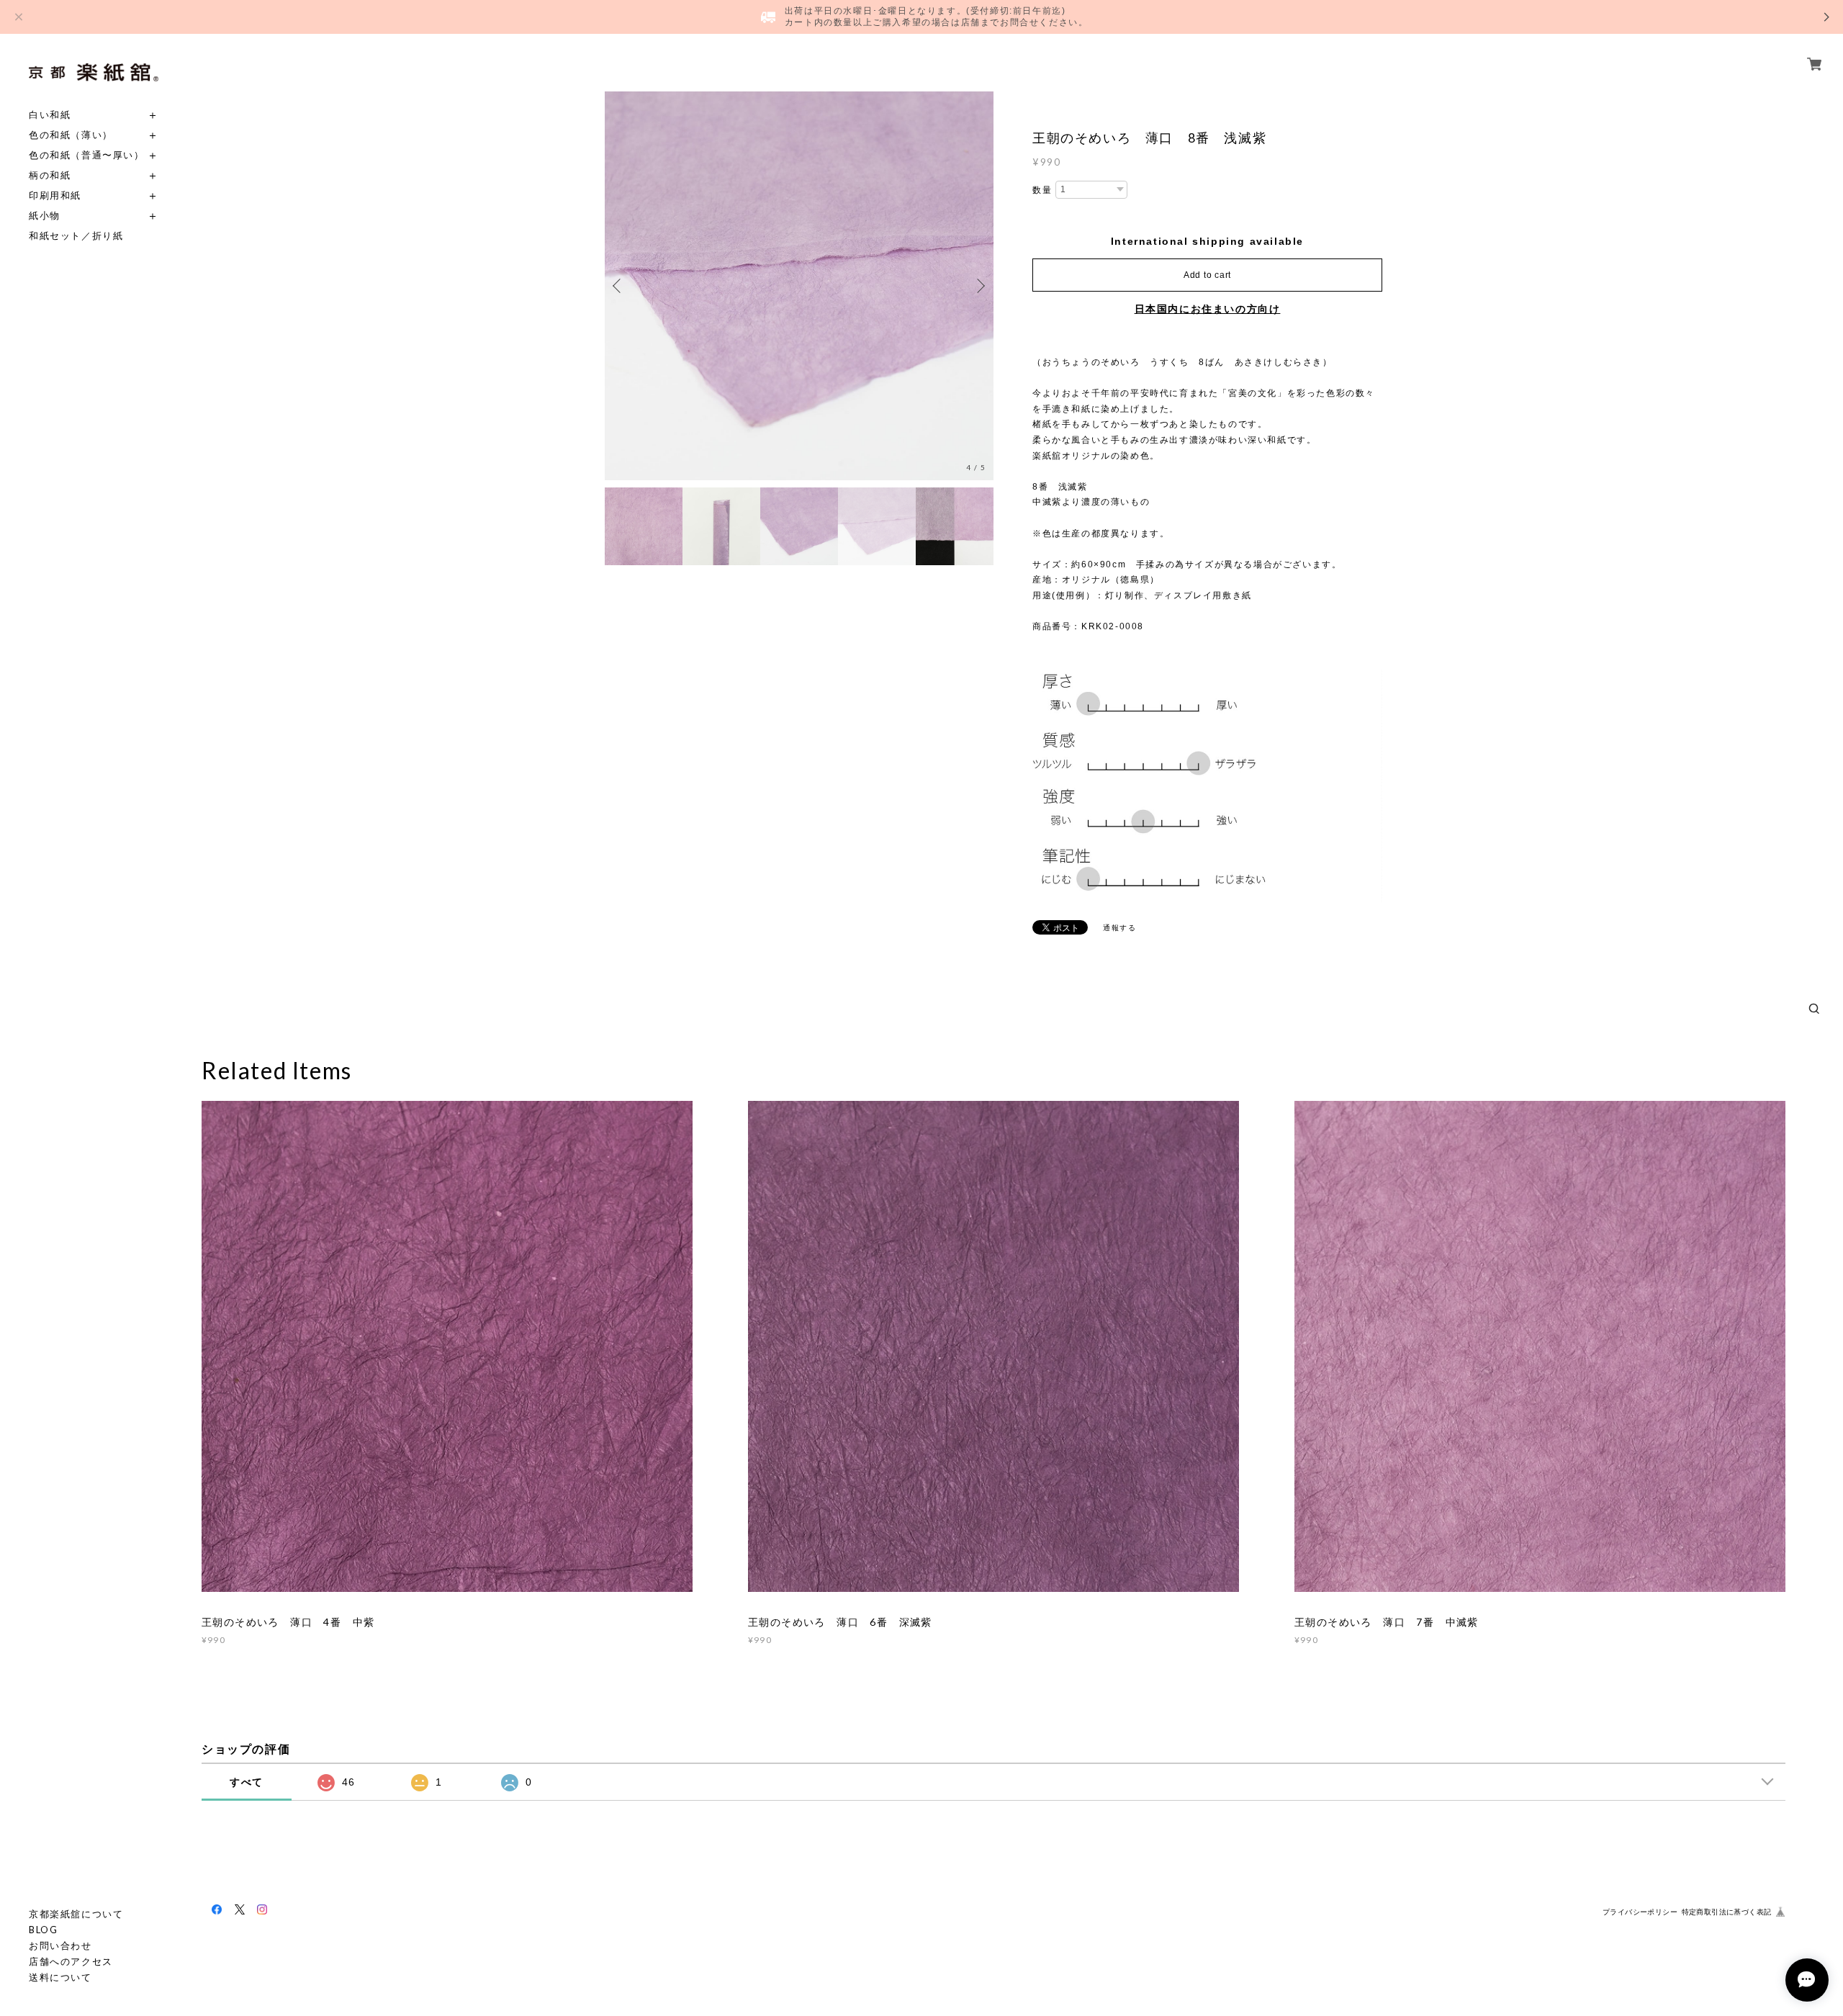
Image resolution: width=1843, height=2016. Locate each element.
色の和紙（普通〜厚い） (87, 155)
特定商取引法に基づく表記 (1727, 1912)
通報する (1119, 928)
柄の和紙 (50, 175)
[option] (799, 286)
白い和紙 (50, 115)
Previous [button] (619, 286)
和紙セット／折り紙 (76, 236)
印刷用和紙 (55, 195)
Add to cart (1207, 275)
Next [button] (979, 286)
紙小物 (45, 216)
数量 (1042, 190)
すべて (247, 1782)
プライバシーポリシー (1640, 1912)
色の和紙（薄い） (71, 135)
